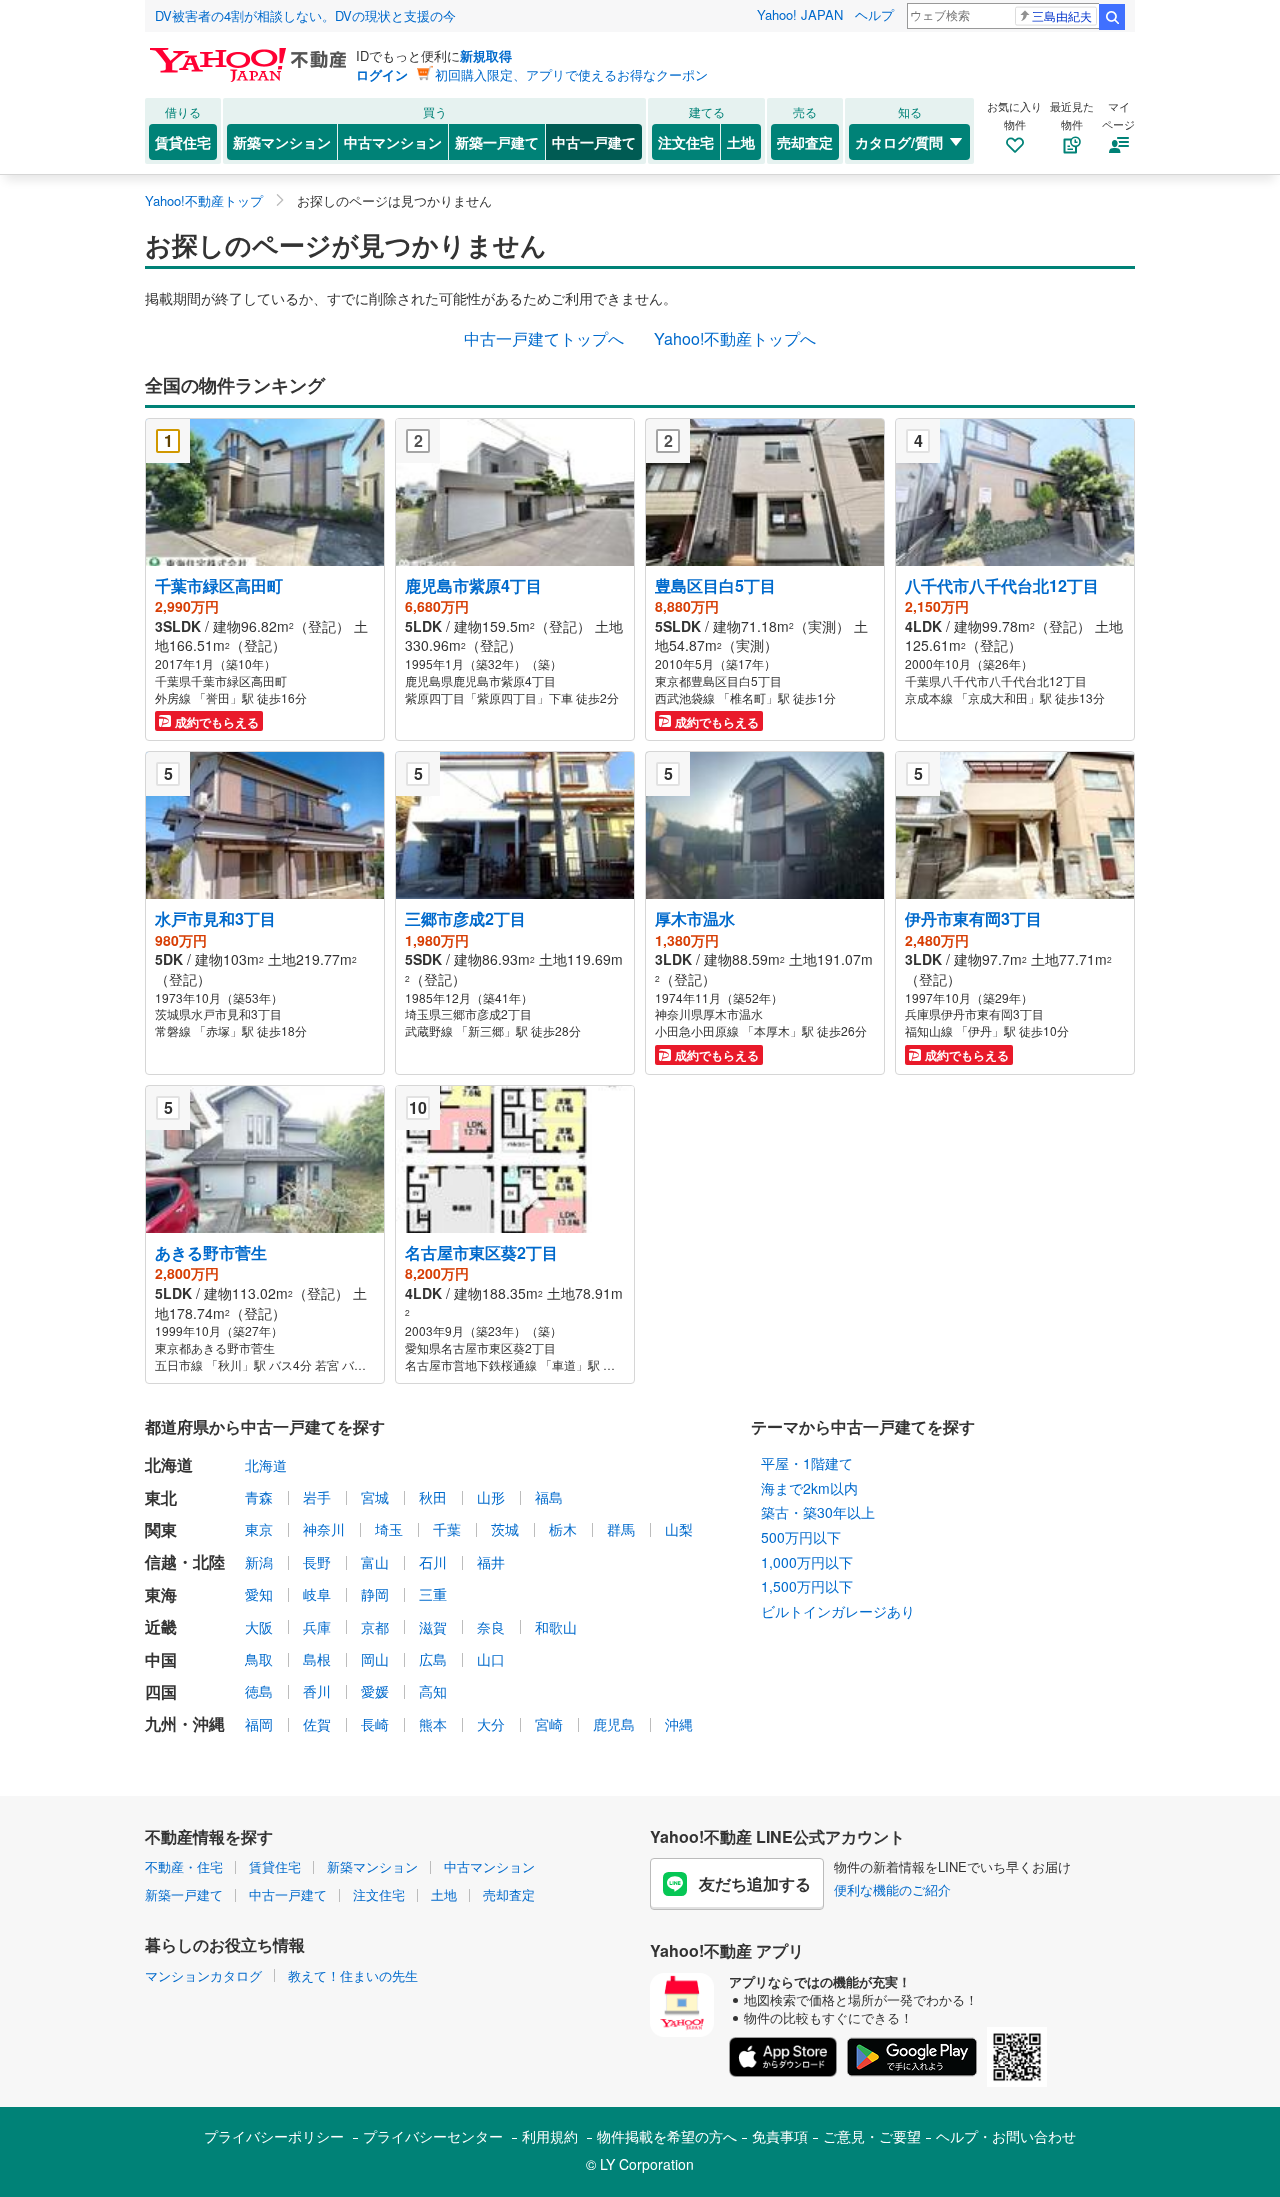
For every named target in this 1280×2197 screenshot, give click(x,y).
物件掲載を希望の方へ (667, 2136)
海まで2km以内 (809, 1488)
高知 (433, 1691)
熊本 (433, 1724)
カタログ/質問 (899, 142)
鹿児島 (614, 1724)
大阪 (259, 1627)
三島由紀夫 (1062, 15)
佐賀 (317, 1724)
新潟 (259, 1562)
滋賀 (433, 1627)
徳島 (259, 1691)
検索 (1112, 17)
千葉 (447, 1529)
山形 (491, 1497)
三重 (433, 1594)
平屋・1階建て (807, 1463)
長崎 (375, 1724)
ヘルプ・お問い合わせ (1006, 2136)
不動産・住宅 (184, 1866)
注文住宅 (686, 142)
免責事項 (780, 2136)
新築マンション (282, 142)
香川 (317, 1691)
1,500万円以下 (807, 1586)
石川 (433, 1562)
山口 (491, 1659)
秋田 (433, 1497)
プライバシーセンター (433, 2136)
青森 (259, 1497)
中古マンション (393, 142)
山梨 (679, 1529)
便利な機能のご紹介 (892, 1889)
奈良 (491, 1627)
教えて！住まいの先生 (353, 1975)
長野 (317, 1562)
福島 (549, 1497)
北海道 (266, 1465)
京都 (375, 1627)
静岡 (375, 1594)
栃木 (563, 1529)
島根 (317, 1659)
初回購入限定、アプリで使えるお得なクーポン (571, 74)
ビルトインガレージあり (838, 1611)
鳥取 (259, 1659)
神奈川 (324, 1529)
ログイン (382, 74)
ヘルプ (874, 14)
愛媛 (375, 1691)
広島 (433, 1659)
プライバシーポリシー (274, 2136)
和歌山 (556, 1627)
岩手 (317, 1497)
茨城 (505, 1529)
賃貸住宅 (183, 142)
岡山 (375, 1659)
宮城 (375, 1497)
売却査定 (805, 142)
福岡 (259, 1724)
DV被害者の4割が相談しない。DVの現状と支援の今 (305, 15)
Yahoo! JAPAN (800, 14)
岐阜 (317, 1594)
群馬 (621, 1529)
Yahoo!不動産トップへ (735, 338)
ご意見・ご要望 (872, 2136)
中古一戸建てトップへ (544, 338)
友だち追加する (755, 1883)
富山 (375, 1562)
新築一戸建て (497, 142)
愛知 (259, 1594)
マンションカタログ (203, 1975)
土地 (741, 142)
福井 (491, 1562)
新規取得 (486, 55)
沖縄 (679, 1724)
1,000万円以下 (807, 1562)
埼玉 (389, 1529)
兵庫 (317, 1627)
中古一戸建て (594, 142)
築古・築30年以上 (818, 1512)
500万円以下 (801, 1537)
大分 (491, 1724)
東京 (259, 1529)
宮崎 (549, 1724)
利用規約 (550, 2136)
